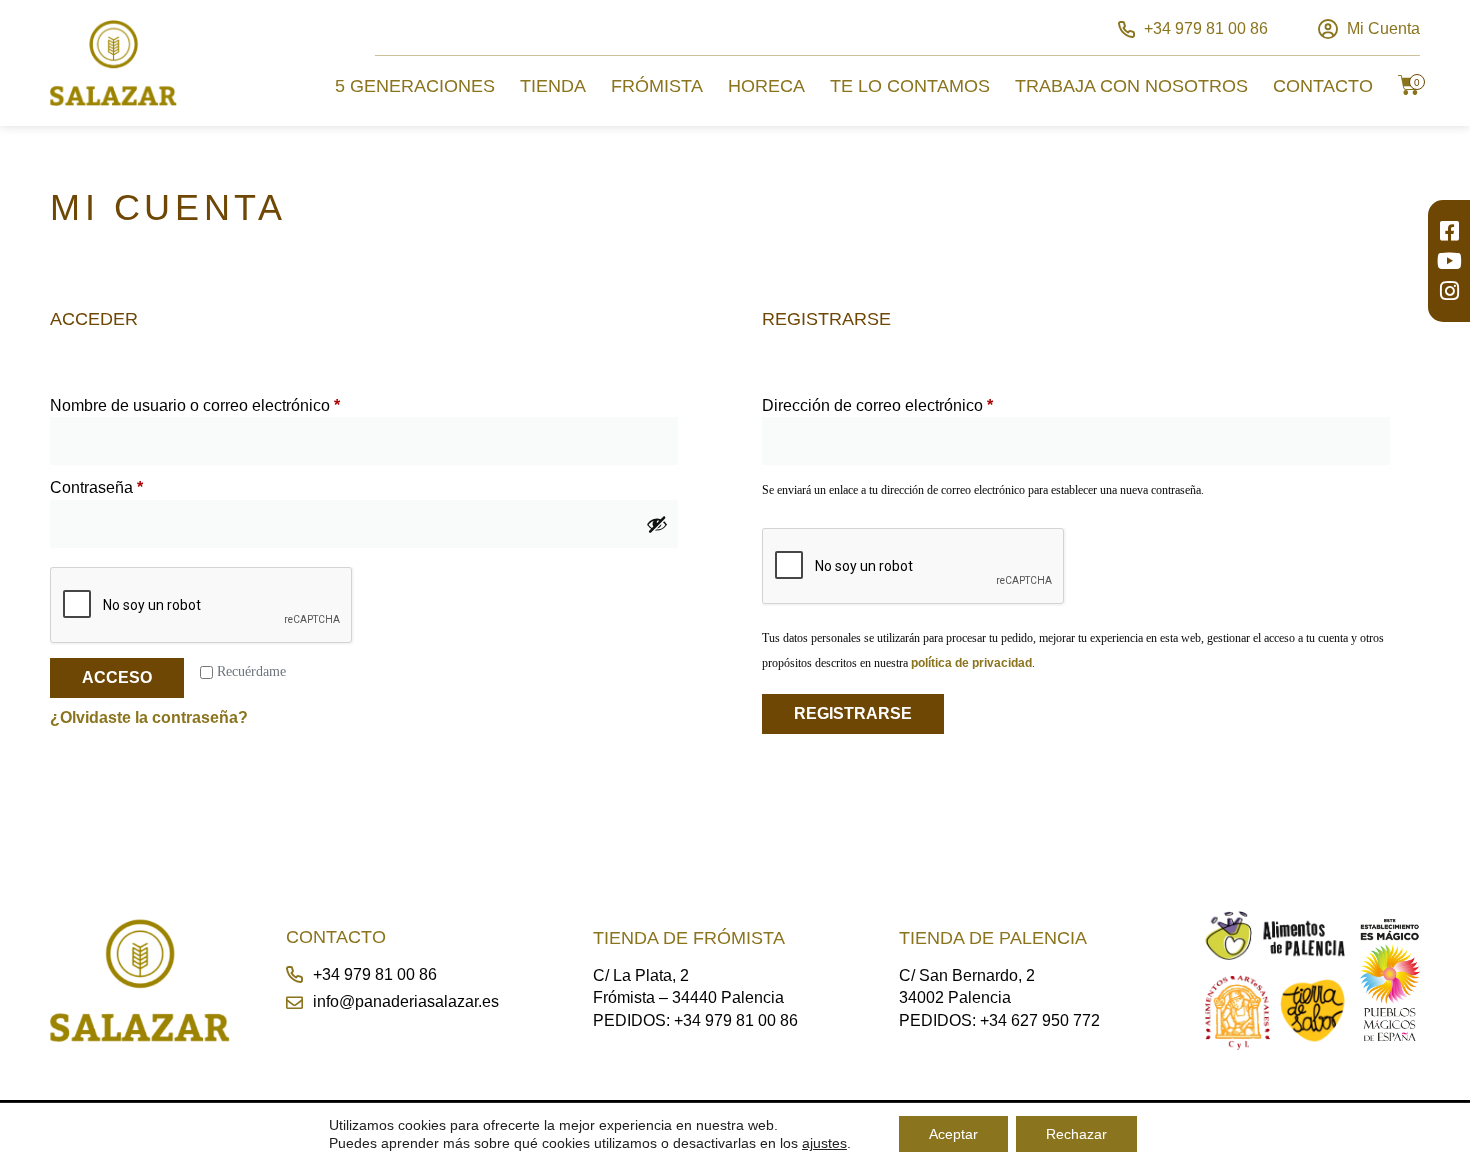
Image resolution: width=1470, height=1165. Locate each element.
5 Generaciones (415, 86)
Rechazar (1076, 1134)
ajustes (824, 1143)
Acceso (117, 677)
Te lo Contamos (910, 86)
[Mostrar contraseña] (657, 524)
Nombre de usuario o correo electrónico (233, 404)
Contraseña (135, 486)
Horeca (766, 86)
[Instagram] (1449, 291)
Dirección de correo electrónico (916, 404)
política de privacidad (971, 663)
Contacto (1323, 86)
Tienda (553, 86)
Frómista (657, 86)
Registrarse (853, 713)
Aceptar (953, 1134)
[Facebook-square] (1449, 231)
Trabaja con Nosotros (1131, 86)
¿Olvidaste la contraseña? (149, 717)
